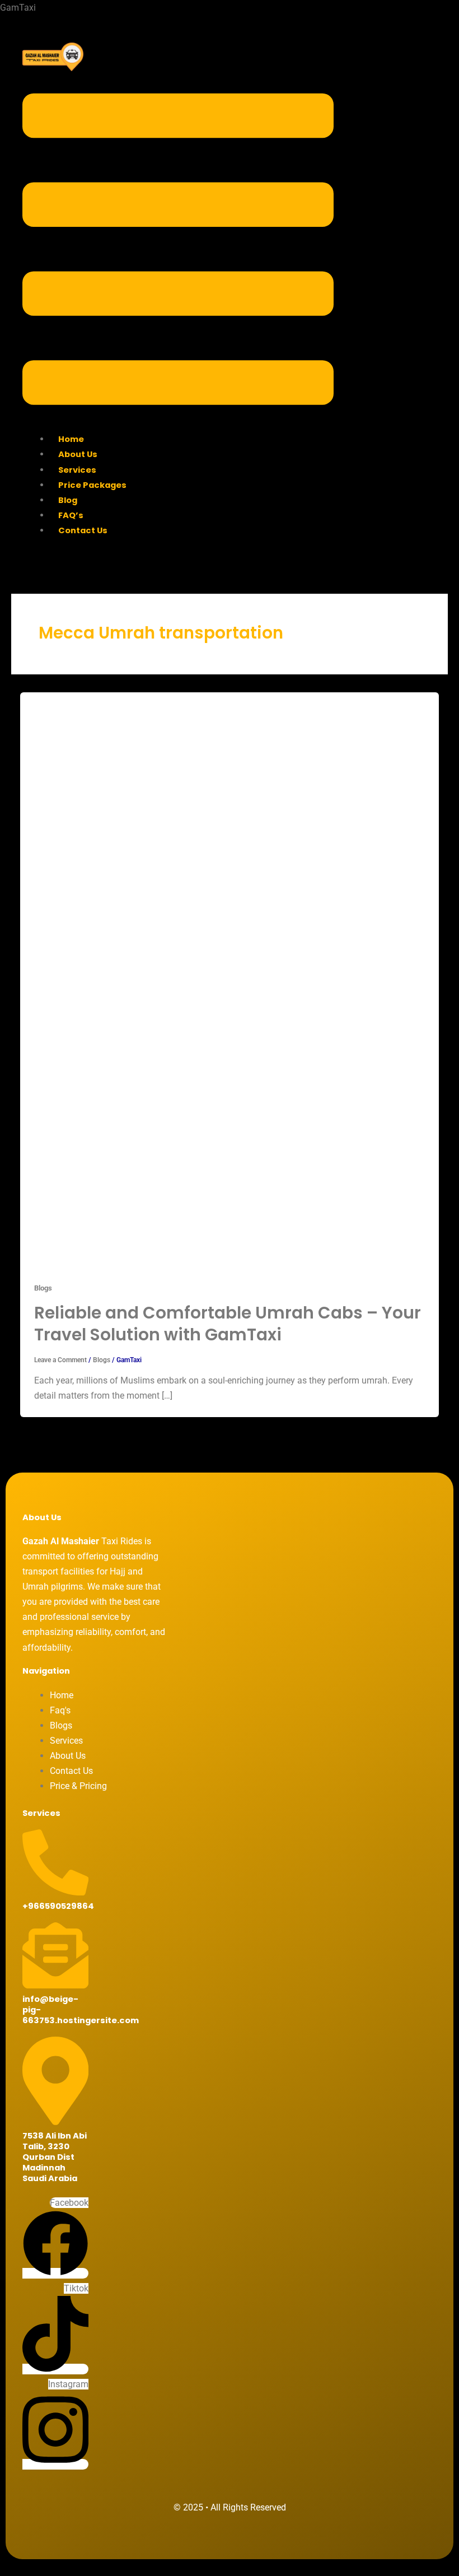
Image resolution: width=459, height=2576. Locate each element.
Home (71, 439)
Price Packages (92, 485)
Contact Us (83, 530)
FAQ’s (71, 515)
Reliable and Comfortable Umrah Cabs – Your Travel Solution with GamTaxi (228, 1323)
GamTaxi (18, 8)
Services (77, 470)
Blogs (43, 1288)
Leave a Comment (60, 1360)
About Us (78, 454)
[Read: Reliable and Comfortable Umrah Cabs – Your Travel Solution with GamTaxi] (211, 979)
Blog (68, 500)
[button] (178, 251)
